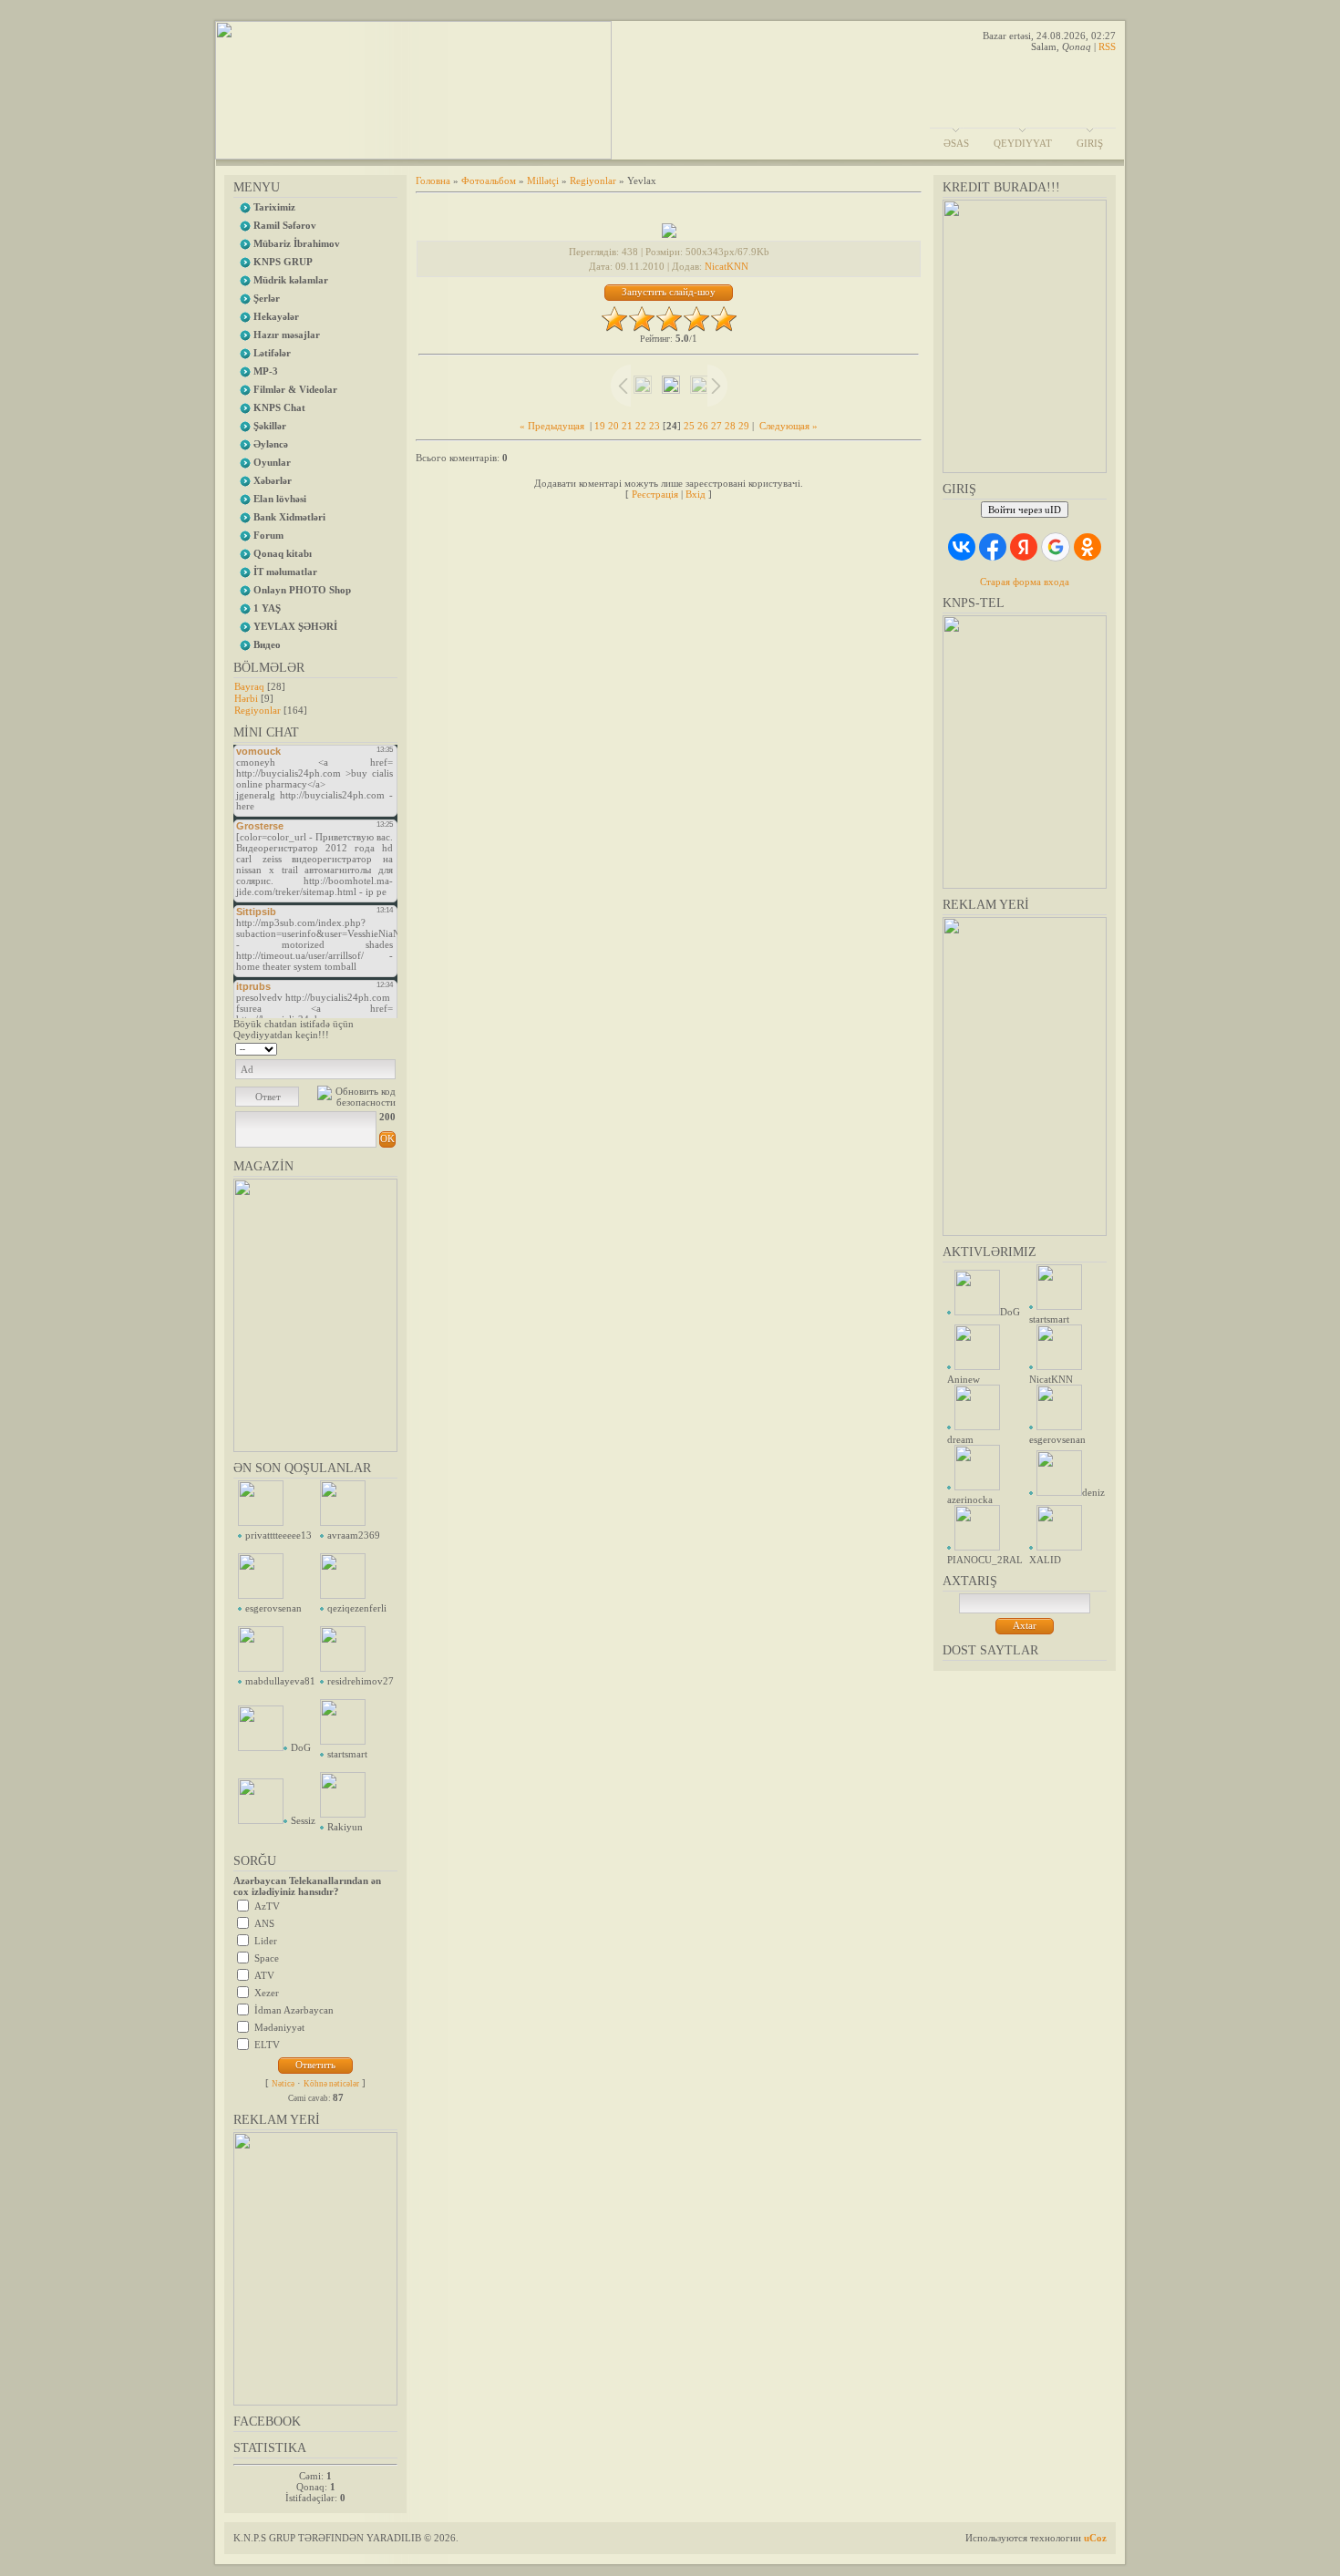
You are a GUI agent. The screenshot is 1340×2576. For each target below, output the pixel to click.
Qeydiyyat (1023, 143)
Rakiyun (345, 1827)
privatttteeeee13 (278, 1535)
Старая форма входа (1025, 582)
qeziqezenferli (357, 1608)
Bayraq (249, 686)
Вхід (696, 494)
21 (627, 426)
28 (730, 426)
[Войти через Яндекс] (1024, 547)
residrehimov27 (361, 1681)
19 (600, 426)
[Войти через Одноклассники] (1087, 547)
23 (655, 426)
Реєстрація (655, 494)
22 (641, 426)
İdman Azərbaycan (294, 2010)
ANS (264, 1923)
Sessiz (303, 1820)
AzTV (267, 1906)
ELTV (267, 2045)
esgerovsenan (273, 1608)
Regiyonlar (258, 710)
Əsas (956, 143)
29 (744, 426)
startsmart (347, 1754)
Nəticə (283, 2084)
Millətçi (543, 180)
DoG (301, 1747)
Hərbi (246, 698)
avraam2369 (354, 1535)
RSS (1107, 46)
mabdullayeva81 (280, 1681)
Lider (266, 1941)
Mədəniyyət (279, 2027)
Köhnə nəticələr (331, 2084)
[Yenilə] (372, 1047)
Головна (433, 180)
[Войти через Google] (1056, 547)
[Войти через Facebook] (993, 547)
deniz (1093, 1492)
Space (267, 1958)
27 (716, 426)
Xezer (267, 1993)
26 (703, 426)
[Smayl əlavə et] (390, 1047)
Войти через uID (1025, 510)
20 (613, 426)
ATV (264, 1975)
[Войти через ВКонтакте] (962, 547)
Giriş (1090, 143)
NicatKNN (727, 266)
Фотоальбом (489, 180)
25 (689, 426)
